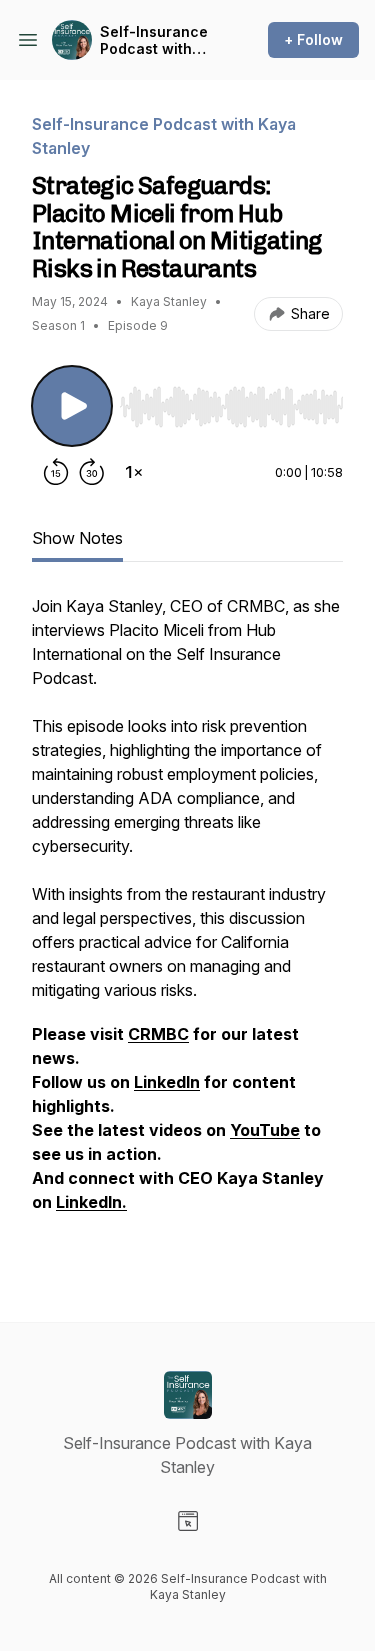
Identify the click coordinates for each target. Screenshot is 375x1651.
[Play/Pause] (72, 406)
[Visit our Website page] (188, 1521)
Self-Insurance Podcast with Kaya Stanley (154, 40)
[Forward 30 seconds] (92, 472)
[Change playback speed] (134, 472)
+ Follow (313, 39)
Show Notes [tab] (77, 538)
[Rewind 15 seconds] (56, 472)
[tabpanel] (187, 926)
